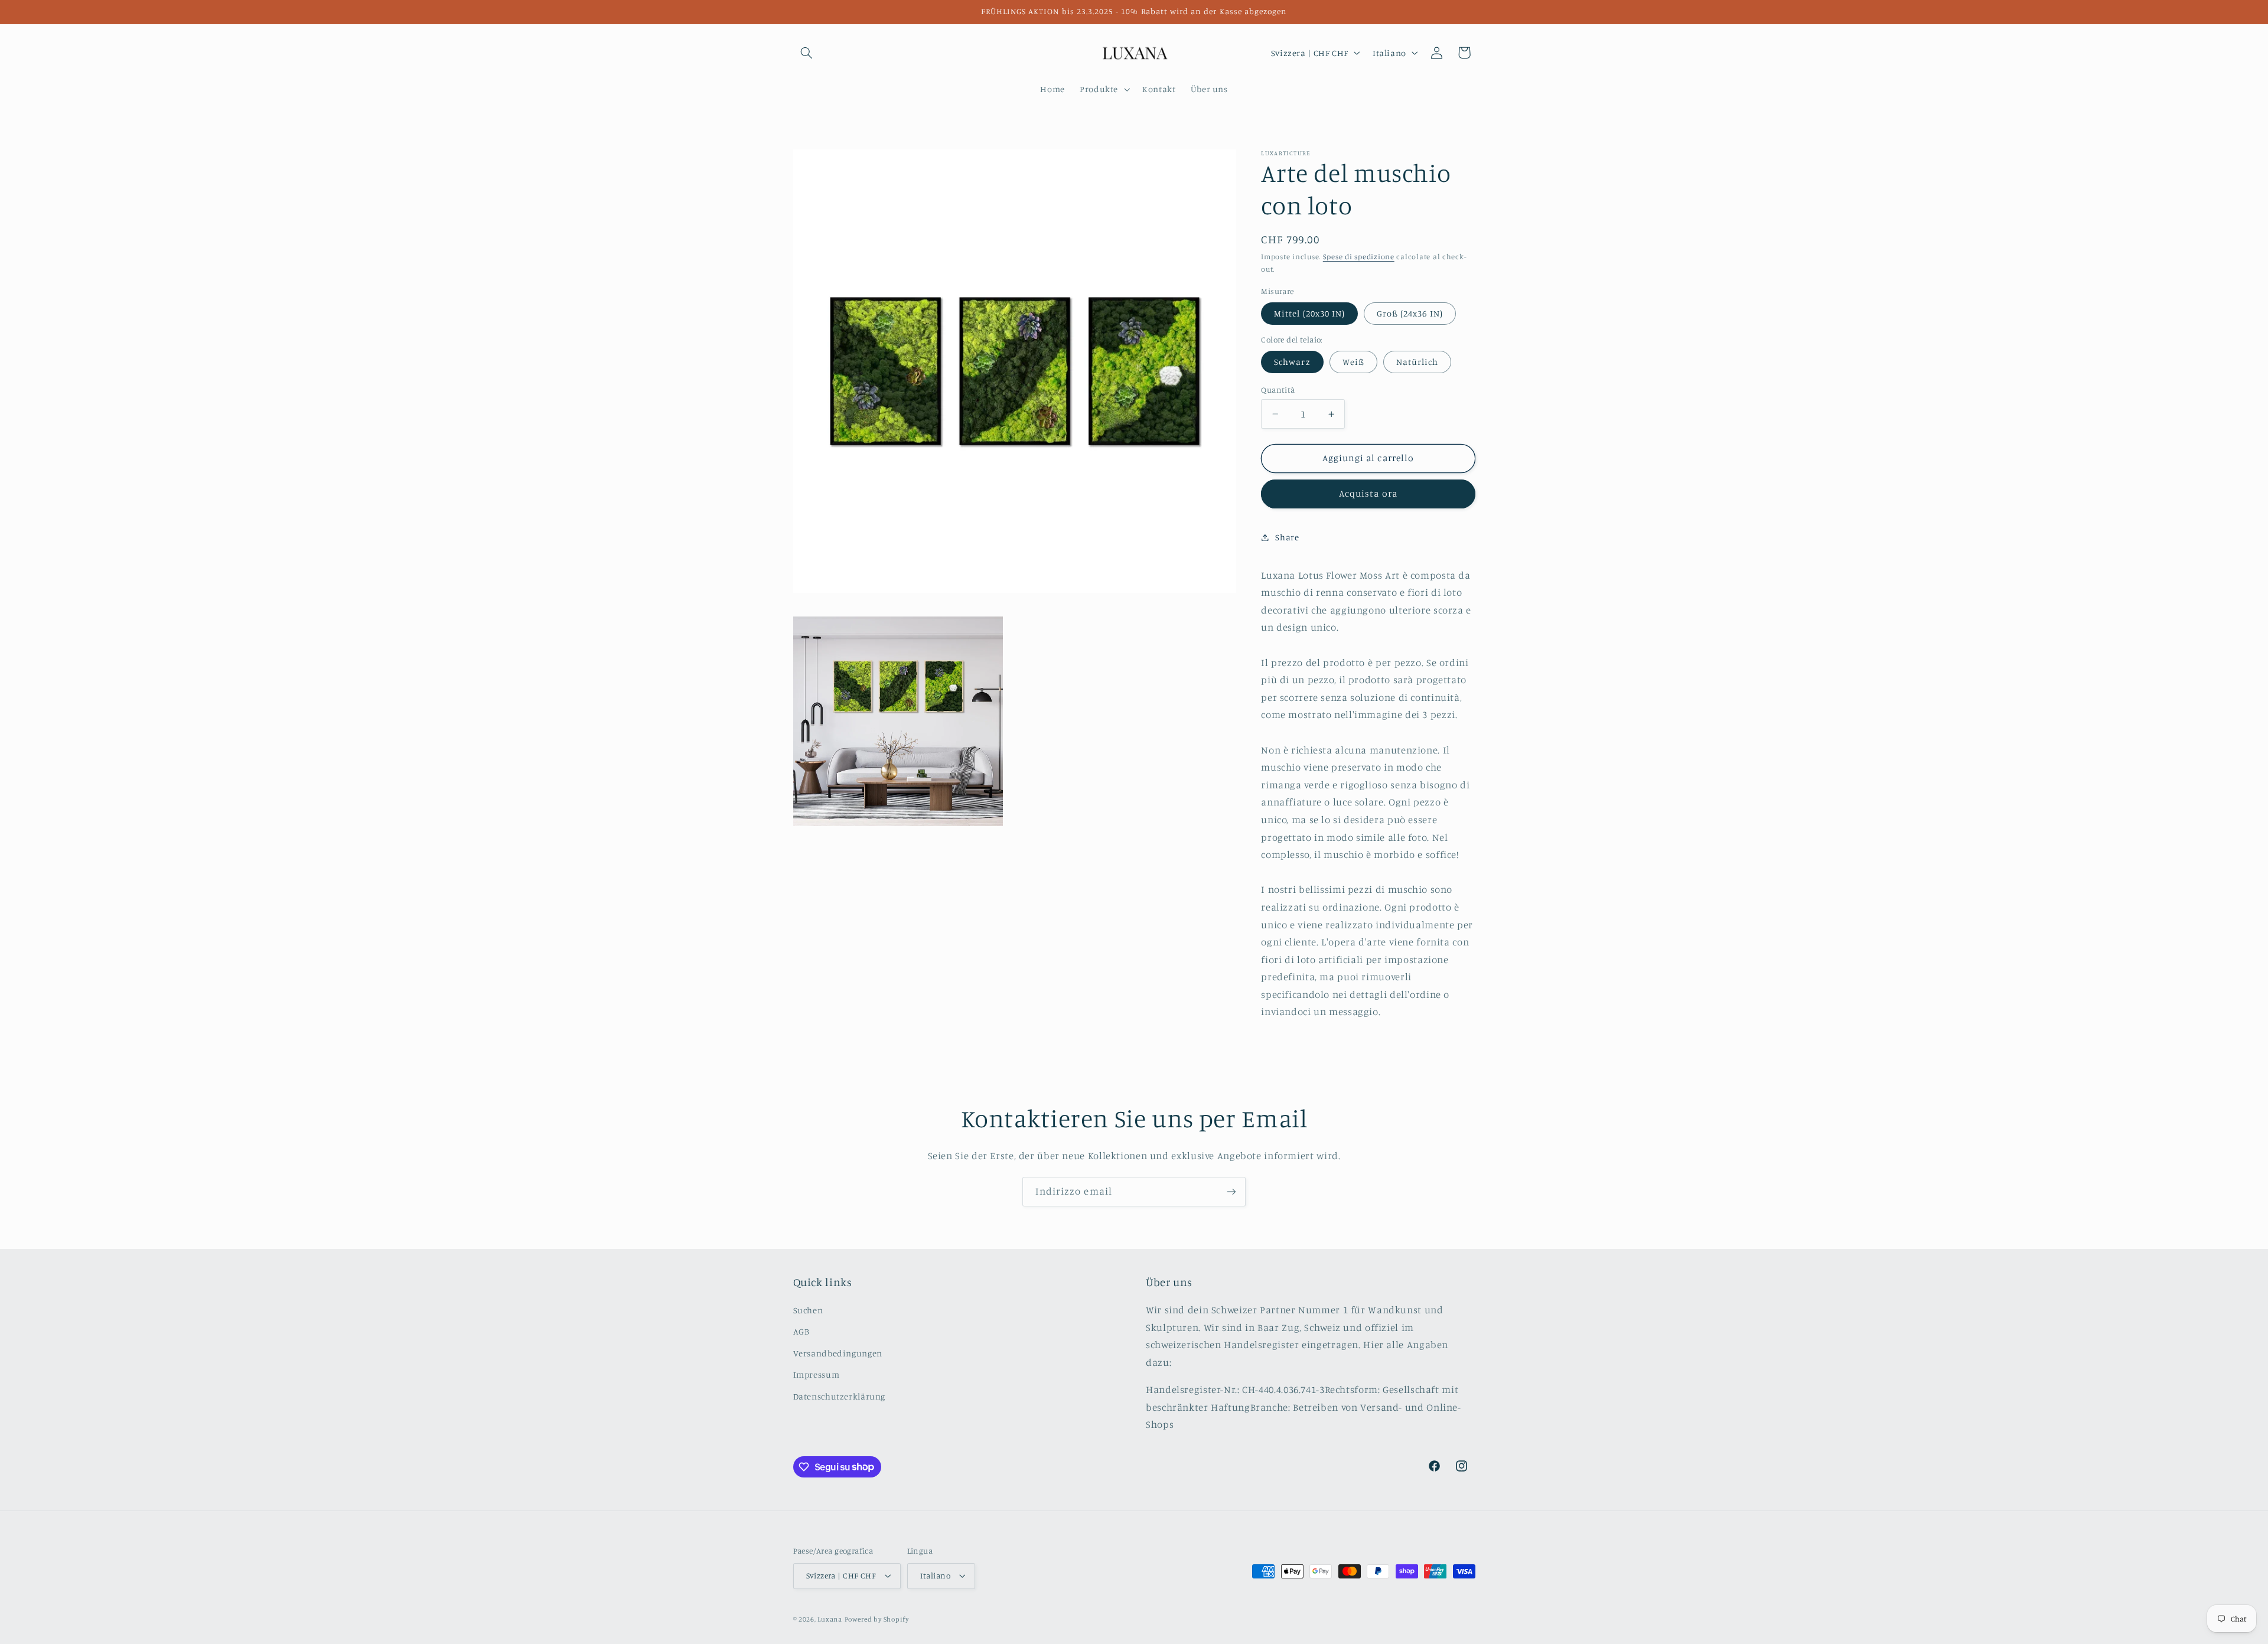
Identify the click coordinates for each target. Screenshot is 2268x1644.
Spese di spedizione (1359, 257)
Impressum (817, 1374)
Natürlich (1417, 362)
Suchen (808, 1310)
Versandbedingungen (838, 1353)
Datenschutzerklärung (840, 1396)
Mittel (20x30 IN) (1309, 313)
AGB (801, 1331)
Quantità (1278, 390)
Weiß (1353, 362)
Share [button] (1287, 537)
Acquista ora (1368, 493)
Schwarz (1292, 362)
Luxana (830, 1619)
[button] (807, 53)
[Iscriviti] (1231, 1191)
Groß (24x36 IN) (1410, 313)
